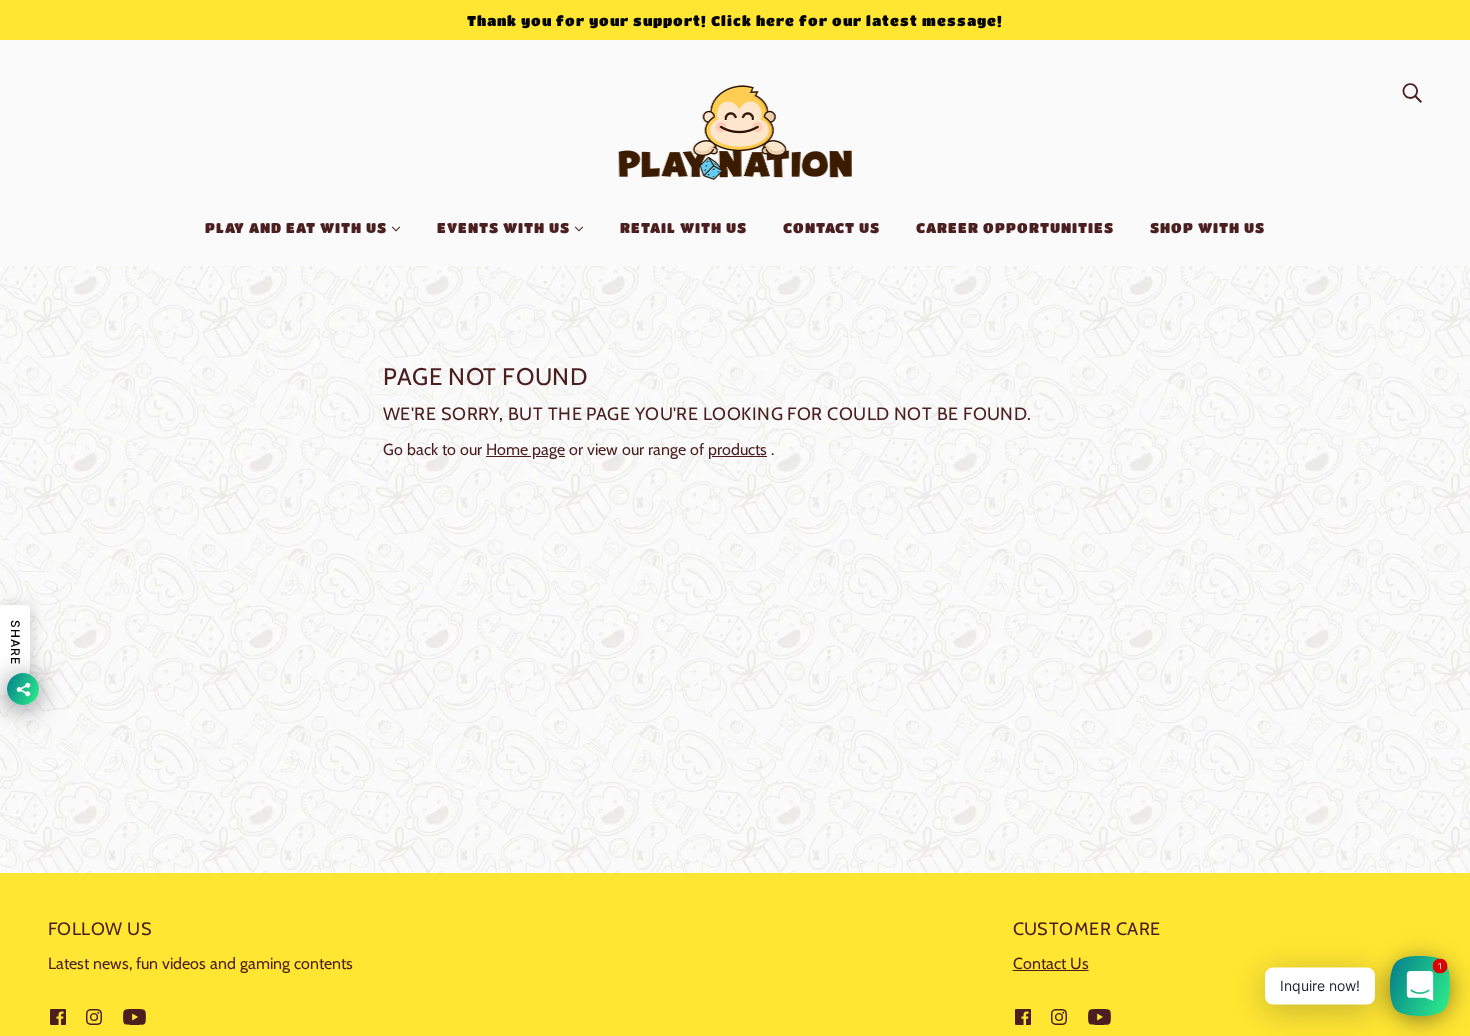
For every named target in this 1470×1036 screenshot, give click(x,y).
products (737, 449)
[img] (1412, 92)
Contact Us (1051, 963)
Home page (525, 449)
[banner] (735, 128)
